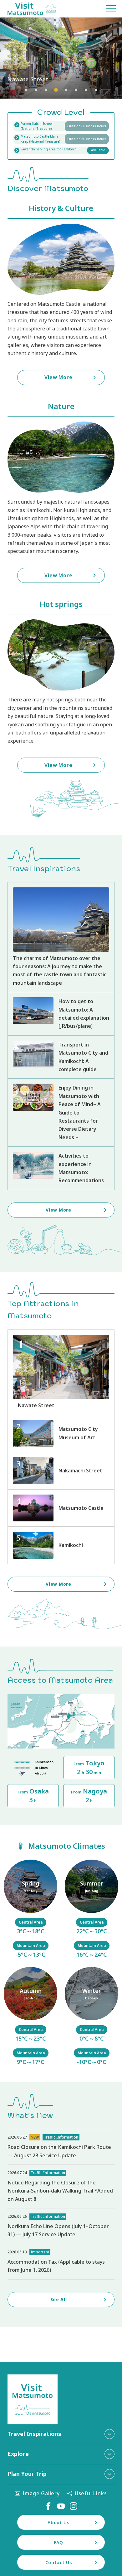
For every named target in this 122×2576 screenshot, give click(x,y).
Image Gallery (41, 2493)
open (61, 139)
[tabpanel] (61, 58)
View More (61, 58)
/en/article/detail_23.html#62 (91, 1910)
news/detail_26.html (61, 2226)
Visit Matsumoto (32, 9)
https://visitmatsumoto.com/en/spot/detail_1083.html (61, 1372)
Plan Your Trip (27, 2474)
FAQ (58, 2542)
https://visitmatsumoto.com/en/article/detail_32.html (61, 1168)
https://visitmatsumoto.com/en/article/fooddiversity (61, 1112)
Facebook (48, 2506)
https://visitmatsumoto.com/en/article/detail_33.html (61, 1014)
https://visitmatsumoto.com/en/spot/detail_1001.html (61, 1508)
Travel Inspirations (34, 2434)
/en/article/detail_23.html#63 (30, 2017)
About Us (58, 2522)
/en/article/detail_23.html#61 (30, 1910)
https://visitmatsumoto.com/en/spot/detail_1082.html (61, 1471)
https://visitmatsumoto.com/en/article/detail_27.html (61, 1057)
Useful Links (91, 2493)
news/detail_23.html (61, 2262)
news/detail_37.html (61, 2147)
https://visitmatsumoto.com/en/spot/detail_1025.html (61, 1545)
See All (59, 2299)
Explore (18, 2454)
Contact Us (59, 2562)
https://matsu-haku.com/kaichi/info (61, 126)
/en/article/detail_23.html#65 (91, 2017)
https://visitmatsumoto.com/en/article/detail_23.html (61, 937)
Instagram (74, 2506)
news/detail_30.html (61, 2186)
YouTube (61, 2506)
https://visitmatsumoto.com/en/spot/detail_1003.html (61, 1433)
